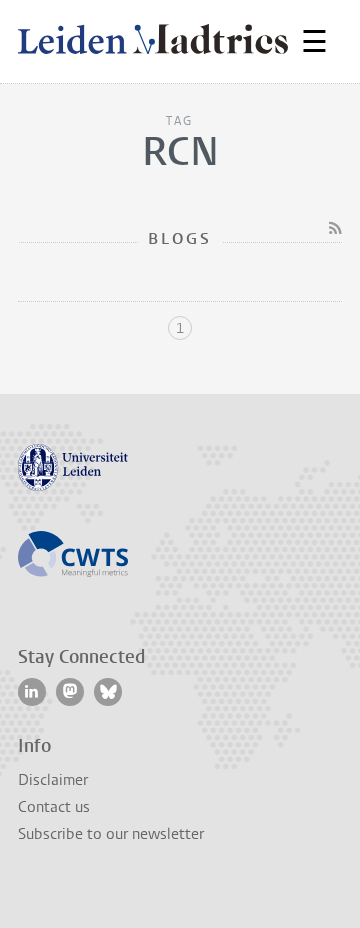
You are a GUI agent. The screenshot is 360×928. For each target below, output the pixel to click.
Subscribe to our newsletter (111, 834)
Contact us (54, 807)
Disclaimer (53, 780)
